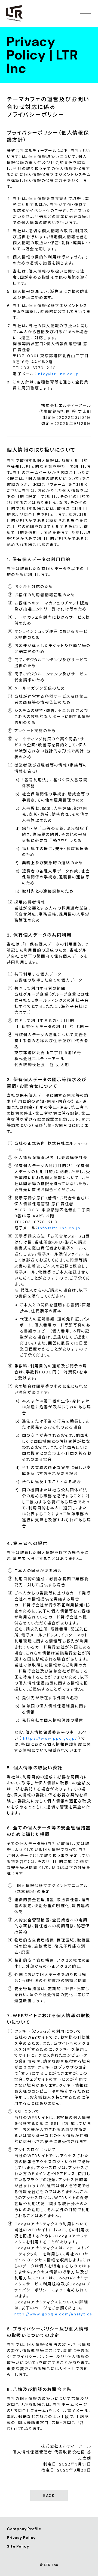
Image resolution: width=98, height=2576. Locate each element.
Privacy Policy (21, 2538)
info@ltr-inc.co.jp (58, 374)
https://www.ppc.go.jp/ (50, 1738)
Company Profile (24, 2529)
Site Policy (18, 2546)
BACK (49, 2495)
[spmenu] (85, 13)
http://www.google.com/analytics (53, 2314)
